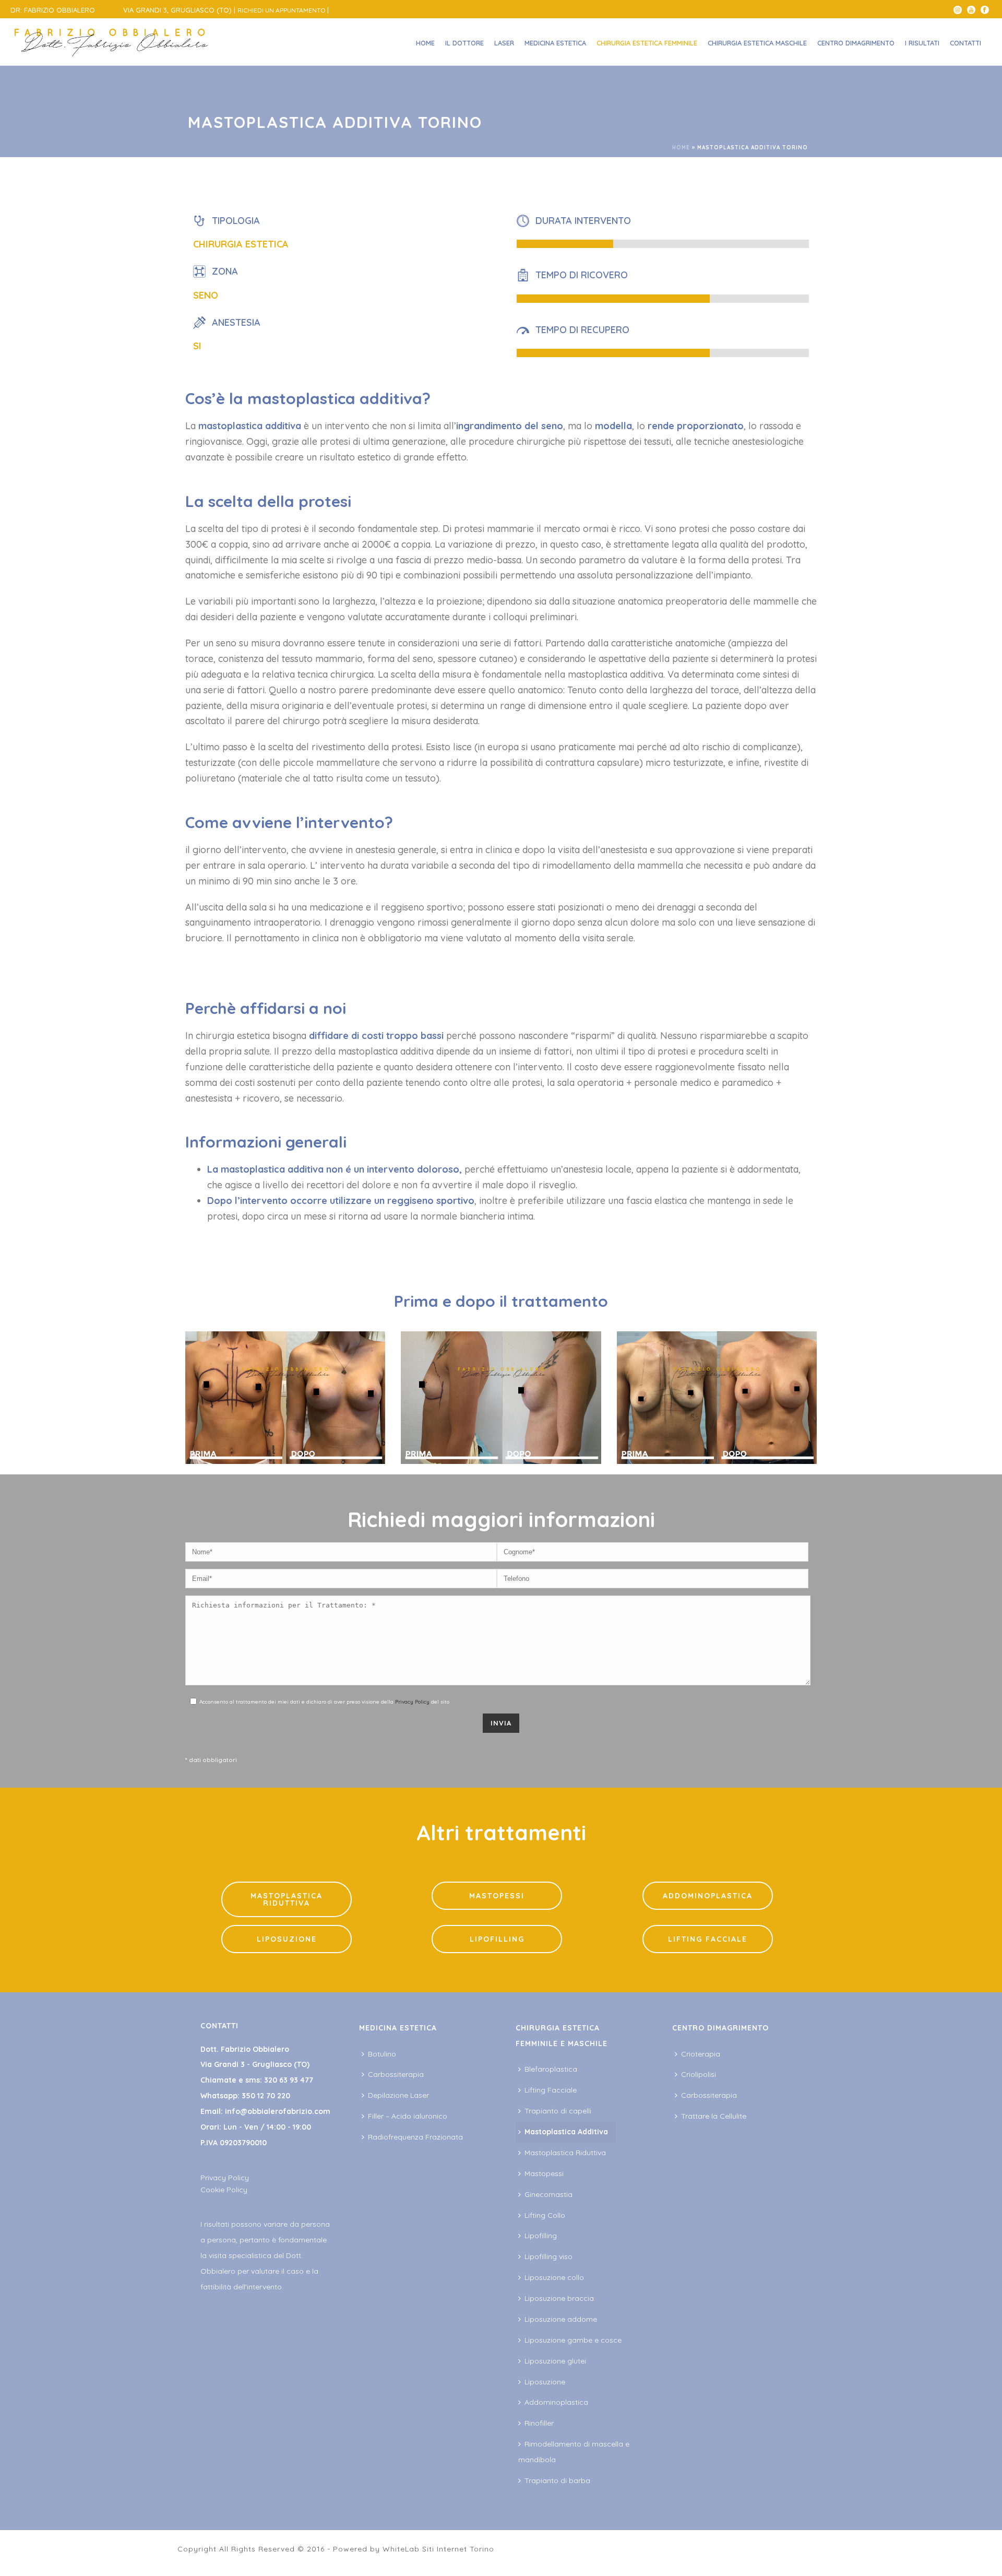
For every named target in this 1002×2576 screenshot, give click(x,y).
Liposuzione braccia (559, 2298)
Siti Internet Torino (458, 2549)
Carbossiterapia (396, 2074)
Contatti (965, 43)
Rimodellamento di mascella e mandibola (574, 2452)
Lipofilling (541, 2236)
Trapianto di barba (557, 2480)
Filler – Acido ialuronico (408, 2116)
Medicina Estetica (555, 43)
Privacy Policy (412, 1702)
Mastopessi (544, 2173)
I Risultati (922, 43)
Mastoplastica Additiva (566, 2132)
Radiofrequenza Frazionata (415, 2137)
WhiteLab (401, 2549)
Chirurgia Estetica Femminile (647, 43)
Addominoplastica (556, 2402)
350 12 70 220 (266, 2096)
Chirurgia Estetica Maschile (757, 43)
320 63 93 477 (289, 2080)
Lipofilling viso (548, 2256)
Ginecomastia (548, 2194)
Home (425, 43)
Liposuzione (545, 2382)
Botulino (382, 2054)
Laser (504, 43)
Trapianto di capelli (558, 2111)
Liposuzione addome (561, 2319)
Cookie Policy (224, 2190)
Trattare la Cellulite (714, 2116)
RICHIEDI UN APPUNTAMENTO (282, 10)
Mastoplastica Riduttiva (565, 2153)
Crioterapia (701, 2054)
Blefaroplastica (551, 2069)
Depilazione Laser (398, 2095)
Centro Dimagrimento (856, 43)
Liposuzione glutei (555, 2361)
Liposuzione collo (554, 2277)
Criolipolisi (699, 2074)
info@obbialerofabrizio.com (278, 2111)
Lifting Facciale (551, 2090)
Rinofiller (539, 2423)
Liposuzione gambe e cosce (573, 2340)
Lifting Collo (545, 2215)
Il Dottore (464, 43)
